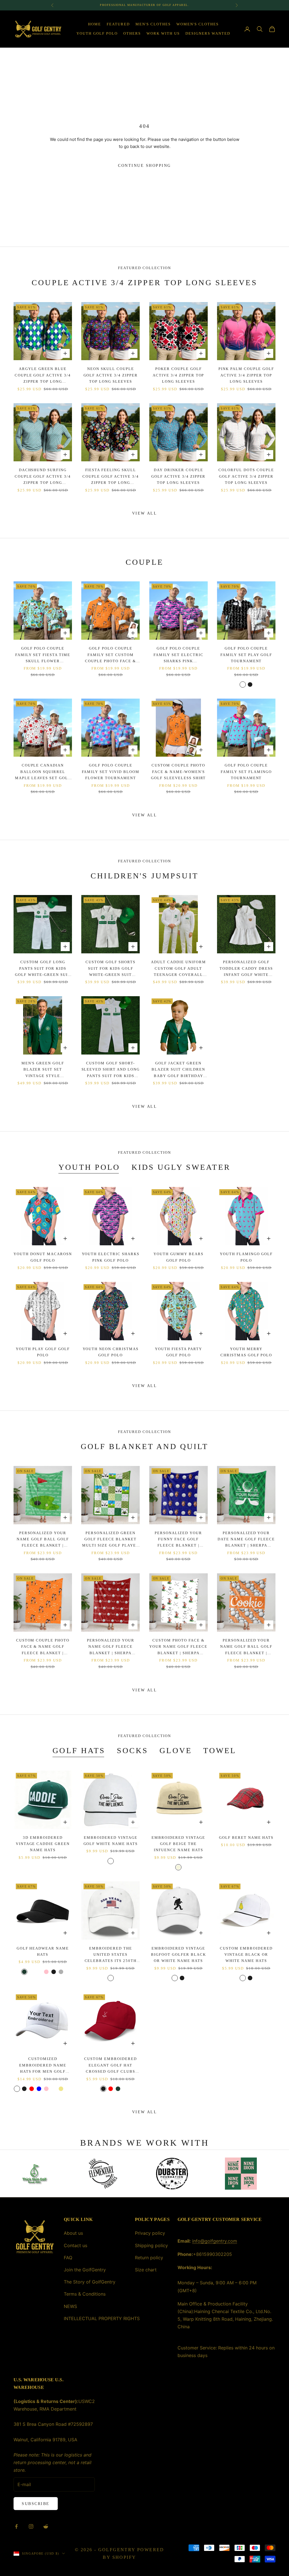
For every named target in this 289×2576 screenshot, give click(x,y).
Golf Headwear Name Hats (43, 1951)
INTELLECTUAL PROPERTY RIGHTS (102, 2318)
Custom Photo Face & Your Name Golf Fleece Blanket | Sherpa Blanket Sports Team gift (178, 1647)
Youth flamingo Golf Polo (246, 1257)
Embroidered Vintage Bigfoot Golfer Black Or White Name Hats (179, 1955)
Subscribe (36, 2504)
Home (95, 24)
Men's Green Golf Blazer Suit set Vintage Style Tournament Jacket (43, 1070)
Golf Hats (79, 1750)
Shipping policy (151, 2245)
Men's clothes (153, 24)
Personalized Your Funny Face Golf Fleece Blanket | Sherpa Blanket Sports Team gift (179, 1540)
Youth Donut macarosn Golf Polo (43, 1257)
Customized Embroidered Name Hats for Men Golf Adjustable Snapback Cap (43, 2066)
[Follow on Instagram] (31, 2526)
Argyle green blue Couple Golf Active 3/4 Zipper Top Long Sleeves (43, 376)
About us (73, 2233)
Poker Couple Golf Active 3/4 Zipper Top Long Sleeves (179, 375)
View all (144, 513)
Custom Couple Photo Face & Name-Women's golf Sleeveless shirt (179, 772)
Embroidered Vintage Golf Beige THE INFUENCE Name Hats (178, 1844)
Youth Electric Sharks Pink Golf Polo (111, 1257)
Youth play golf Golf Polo (43, 1352)
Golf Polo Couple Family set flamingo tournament (246, 772)
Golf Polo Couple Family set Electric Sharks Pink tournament (179, 655)
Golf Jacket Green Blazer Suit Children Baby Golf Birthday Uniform (178, 1070)
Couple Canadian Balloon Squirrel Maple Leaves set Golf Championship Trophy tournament (43, 772)
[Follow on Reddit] (46, 2526)
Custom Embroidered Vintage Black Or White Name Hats (246, 1955)
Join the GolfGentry (85, 2270)
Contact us (75, 2245)
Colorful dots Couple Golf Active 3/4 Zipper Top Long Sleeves (246, 476)
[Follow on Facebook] (16, 2526)
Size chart (146, 2270)
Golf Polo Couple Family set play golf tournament (246, 655)
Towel (220, 1750)
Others (132, 33)
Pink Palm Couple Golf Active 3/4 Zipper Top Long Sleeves (246, 375)
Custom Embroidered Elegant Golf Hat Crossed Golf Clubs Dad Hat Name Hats (110, 2066)
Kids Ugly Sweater (181, 1167)
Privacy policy (150, 2233)
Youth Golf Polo (97, 33)
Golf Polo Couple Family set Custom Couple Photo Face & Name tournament (110, 655)
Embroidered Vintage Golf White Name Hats (111, 1841)
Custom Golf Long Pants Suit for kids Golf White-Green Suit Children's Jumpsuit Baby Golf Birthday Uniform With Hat (43, 969)
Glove (176, 1750)
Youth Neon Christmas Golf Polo (111, 1352)
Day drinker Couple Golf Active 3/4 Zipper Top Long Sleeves (179, 476)
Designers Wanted (208, 33)
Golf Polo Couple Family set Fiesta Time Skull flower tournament (43, 655)
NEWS (70, 2306)
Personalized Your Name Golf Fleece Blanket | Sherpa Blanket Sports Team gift (110, 1647)
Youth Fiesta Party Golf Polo (179, 1352)
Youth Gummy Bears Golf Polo (179, 1257)
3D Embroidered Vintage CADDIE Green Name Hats (43, 1844)
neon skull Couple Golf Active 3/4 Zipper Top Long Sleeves (111, 375)
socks (133, 1750)
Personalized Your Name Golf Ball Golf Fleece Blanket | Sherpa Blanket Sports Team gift (43, 1540)
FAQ (68, 2258)
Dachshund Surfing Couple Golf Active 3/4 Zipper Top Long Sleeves (43, 477)
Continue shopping (144, 166)
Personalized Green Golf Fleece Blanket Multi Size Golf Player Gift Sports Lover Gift (111, 1540)
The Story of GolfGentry (90, 2282)
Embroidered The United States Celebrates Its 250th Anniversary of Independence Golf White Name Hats (111, 1955)
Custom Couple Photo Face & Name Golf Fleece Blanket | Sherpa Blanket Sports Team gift (43, 1647)
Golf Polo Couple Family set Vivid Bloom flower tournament (111, 772)
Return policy (149, 2258)
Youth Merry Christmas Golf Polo (246, 1352)
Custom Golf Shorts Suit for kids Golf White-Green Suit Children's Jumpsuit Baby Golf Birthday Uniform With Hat (110, 969)
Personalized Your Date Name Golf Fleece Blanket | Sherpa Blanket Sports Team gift (246, 1540)
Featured (118, 24)
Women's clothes (198, 24)
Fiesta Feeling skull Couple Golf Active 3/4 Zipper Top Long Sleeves (111, 477)
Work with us (163, 33)
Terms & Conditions (85, 2294)
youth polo (89, 1167)
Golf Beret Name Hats (246, 1838)
